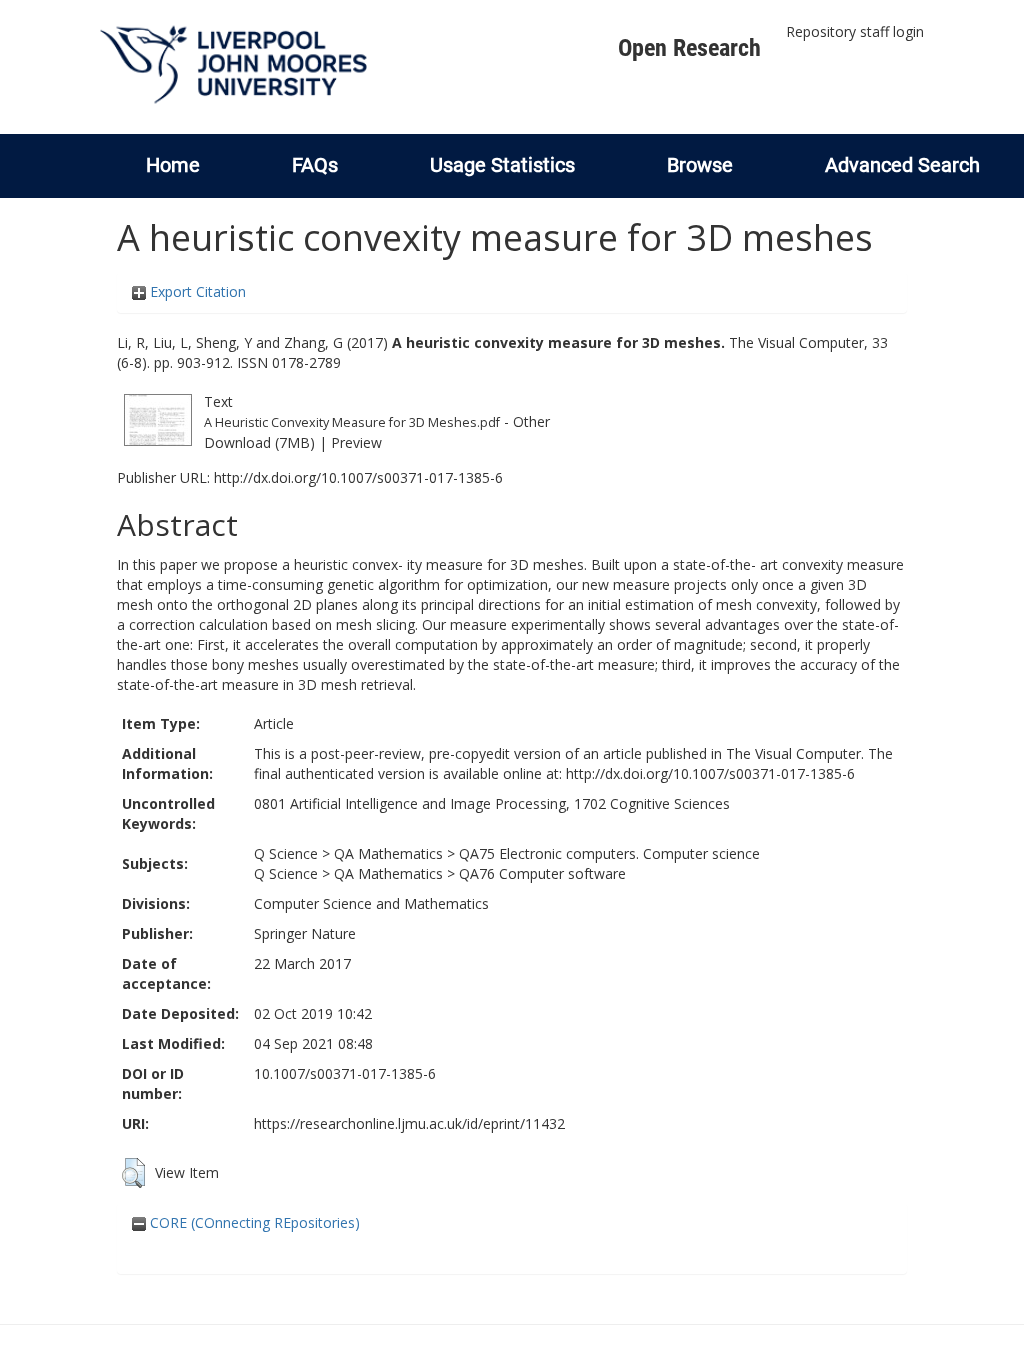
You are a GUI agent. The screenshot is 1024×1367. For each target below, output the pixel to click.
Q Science (286, 853)
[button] (133, 1173)
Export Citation (196, 291)
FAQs (315, 165)
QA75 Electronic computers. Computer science (609, 853)
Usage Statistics (502, 165)
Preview (356, 442)
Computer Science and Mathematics (371, 903)
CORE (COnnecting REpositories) (253, 1222)
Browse (700, 165)
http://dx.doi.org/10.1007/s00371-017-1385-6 (358, 477)
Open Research (689, 48)
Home (173, 165)
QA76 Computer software (542, 873)
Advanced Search (902, 165)
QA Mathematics (388, 853)
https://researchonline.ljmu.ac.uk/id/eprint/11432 (409, 1123)
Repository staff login (855, 31)
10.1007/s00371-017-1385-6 (345, 1073)
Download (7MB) (259, 442)
